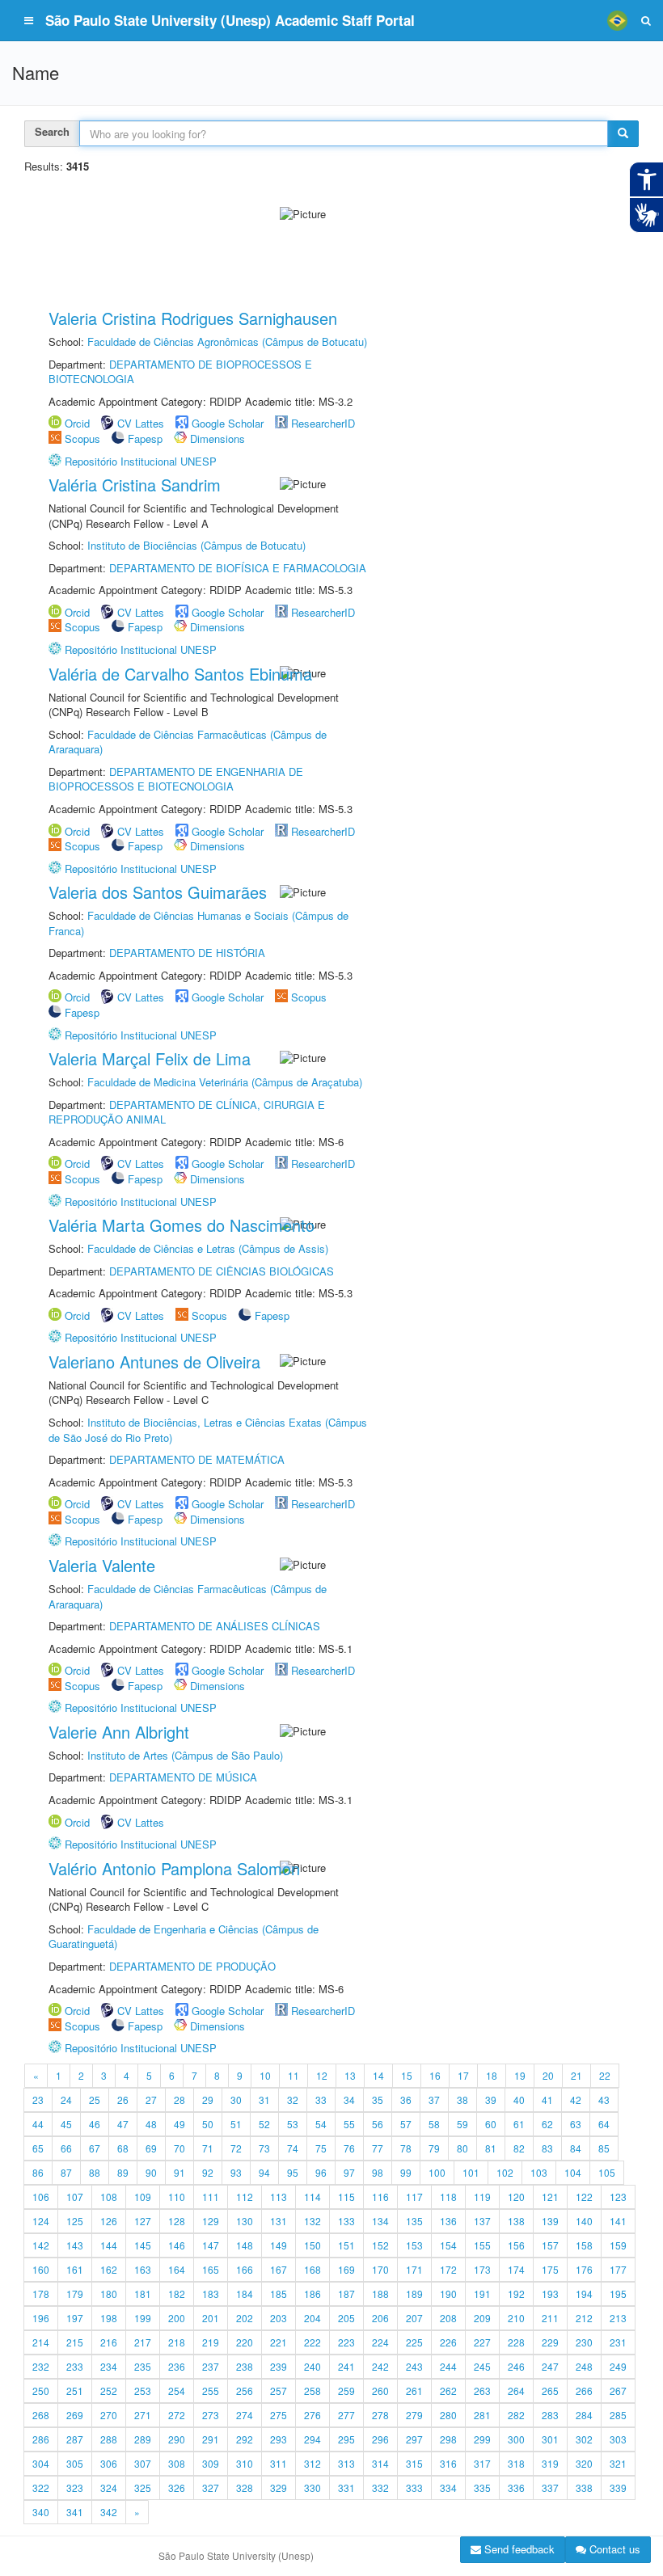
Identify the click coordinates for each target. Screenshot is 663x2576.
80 (462, 2148)
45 (66, 2124)
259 (346, 2390)
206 (380, 2318)
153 (414, 2245)
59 (462, 2124)
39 (491, 2100)
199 (143, 2318)
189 (414, 2294)
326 (177, 2487)
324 (109, 2487)
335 (482, 2487)
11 (293, 2075)
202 (245, 2318)
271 (143, 2415)
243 (414, 2366)
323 (75, 2487)
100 (437, 2172)
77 (378, 2148)
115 (346, 2197)
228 (516, 2342)
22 (605, 2075)
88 (95, 2172)
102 (505, 2172)
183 (211, 2294)
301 (550, 2439)
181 (143, 2294)
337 (550, 2487)
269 (75, 2415)
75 (321, 2148)
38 (462, 2100)
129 (211, 2221)
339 (618, 2487)
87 (66, 2172)
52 (264, 2124)
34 (349, 2100)
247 (550, 2366)
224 (380, 2342)
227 (482, 2342)
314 (380, 2463)
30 (236, 2100)
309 (211, 2463)
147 (211, 2245)
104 (573, 2172)
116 (380, 2197)
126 (109, 2221)
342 (109, 2512)
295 (346, 2439)
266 (584, 2390)
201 (211, 2318)
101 (471, 2172)
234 (109, 2366)
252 (109, 2390)
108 (109, 2197)
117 (414, 2197)
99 (406, 2172)
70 (179, 2148)
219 (211, 2342)
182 (177, 2294)
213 (618, 2318)
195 (618, 2294)
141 (618, 2221)
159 (618, 2245)
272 (177, 2415)
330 (312, 2487)
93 (236, 2172)
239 (279, 2366)
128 (177, 2221)
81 (491, 2148)
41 (547, 2100)
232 (41, 2366)
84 (576, 2148)
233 (75, 2366)
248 (584, 2366)
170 (380, 2269)
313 (346, 2463)
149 (279, 2245)
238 (245, 2366)
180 (109, 2294)
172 (448, 2269)
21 (576, 2075)
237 (211, 2366)
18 (492, 2075)
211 (550, 2318)
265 (550, 2390)
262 (448, 2390)
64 (604, 2124)
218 (177, 2342)
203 (279, 2318)
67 (95, 2148)
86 (38, 2172)
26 (123, 2100)
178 (41, 2294)
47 (123, 2124)
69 (151, 2148)
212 (584, 2318)
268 (41, 2415)
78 (406, 2148)
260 (380, 2390)
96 (321, 2172)
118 (448, 2197)
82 (519, 2148)
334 (448, 2487)
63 (576, 2124)
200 (177, 2318)
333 (414, 2487)
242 (380, 2366)
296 (380, 2439)
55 (349, 2124)
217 (143, 2342)
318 (516, 2463)
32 (293, 2100)
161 (75, 2269)
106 (41, 2197)
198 (109, 2318)
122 (584, 2197)
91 (179, 2172)
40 (519, 2100)
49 (179, 2124)
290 (177, 2439)
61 (519, 2124)
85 (604, 2148)
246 (516, 2366)
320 (584, 2463)
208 (448, 2318)
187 (346, 2294)
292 (245, 2439)
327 (211, 2487)
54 (321, 2124)
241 (346, 2366)
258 (312, 2390)
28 (179, 2100)
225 (414, 2342)
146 (177, 2245)
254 (177, 2390)
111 (211, 2197)
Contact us (613, 2549)
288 (109, 2439)
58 (434, 2124)
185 (279, 2294)
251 (75, 2390)
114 (312, 2197)
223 (346, 2342)
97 (349, 2172)
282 (516, 2415)
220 (245, 2342)
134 (380, 2221)
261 (414, 2390)
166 (245, 2269)
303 (618, 2439)
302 (584, 2439)
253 (143, 2390)
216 (109, 2342)
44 (38, 2124)
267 (618, 2390)
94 (264, 2172)
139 (550, 2221)
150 (312, 2245)
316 (448, 2463)
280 (448, 2415)
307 (143, 2463)
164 (177, 2269)
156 (516, 2245)
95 (293, 2172)
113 (279, 2197)
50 (208, 2124)
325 (143, 2487)
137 (482, 2221)
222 (312, 2342)
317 (482, 2463)
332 (380, 2487)
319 (550, 2463)
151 (346, 2245)
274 (245, 2415)
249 (618, 2366)
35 (378, 2100)
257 (279, 2390)
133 (346, 2221)
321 (618, 2463)
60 (491, 2124)
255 (211, 2390)
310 (245, 2463)
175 (550, 2269)
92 (208, 2172)
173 (482, 2269)
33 (321, 2100)
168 (312, 2269)
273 (211, 2415)
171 (414, 2269)
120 (516, 2197)
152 (380, 2245)
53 (293, 2124)
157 (550, 2245)
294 (312, 2439)
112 (245, 2197)
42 (576, 2100)
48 (151, 2124)
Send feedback (518, 2549)
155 (482, 2245)
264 (516, 2390)
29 (208, 2100)
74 (293, 2148)
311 (279, 2463)
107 (75, 2197)
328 (245, 2487)
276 (312, 2415)
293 (279, 2439)
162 (109, 2269)
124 (41, 2221)
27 (151, 2100)
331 (346, 2487)
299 (482, 2439)
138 (516, 2221)
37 (434, 2100)
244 (448, 2366)
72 (236, 2148)
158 (584, 2245)
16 (435, 2075)
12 (322, 2075)
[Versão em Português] (617, 20)
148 (245, 2245)
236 (177, 2366)
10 (265, 2075)
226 (448, 2342)
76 (349, 2148)
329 (279, 2487)
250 (41, 2390)
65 (38, 2148)
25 (95, 2100)
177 (618, 2269)
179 (75, 2294)
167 (279, 2269)
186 (312, 2294)
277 (346, 2415)
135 (414, 2221)
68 (123, 2148)
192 (516, 2294)
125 (75, 2221)
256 (245, 2390)
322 (41, 2487)
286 (41, 2439)
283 (550, 2415)
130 (245, 2221)
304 (41, 2463)
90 (151, 2172)
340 (41, 2512)
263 (482, 2390)
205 (346, 2318)
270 (109, 2415)
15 (407, 2075)
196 (41, 2318)
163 (143, 2269)
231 (618, 2342)
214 (41, 2342)
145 (143, 2245)
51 (236, 2124)
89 (123, 2172)
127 (143, 2221)
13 (350, 2075)
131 (279, 2221)
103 (539, 2172)
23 (38, 2100)
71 (208, 2148)
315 (414, 2463)
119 (482, 2197)
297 (414, 2439)
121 (550, 2197)
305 (75, 2463)
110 (177, 2197)
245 (482, 2366)
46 (95, 2124)
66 (66, 2148)
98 (378, 2172)
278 (380, 2415)
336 (516, 2487)
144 (109, 2245)
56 (378, 2124)
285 (618, 2415)
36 (406, 2100)
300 (516, 2439)
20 (548, 2075)
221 (279, 2342)
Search (52, 131)
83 (547, 2148)
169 (346, 2269)
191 (482, 2294)
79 (434, 2148)
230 (584, 2342)
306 (109, 2463)
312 (312, 2463)
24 (66, 2100)
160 (41, 2269)
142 (41, 2245)
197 (75, 2318)
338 (584, 2487)
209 (482, 2318)
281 (482, 2415)
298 (448, 2439)
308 (177, 2463)
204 (312, 2318)
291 (211, 2439)
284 (584, 2415)
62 (547, 2124)
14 (378, 2075)
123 (618, 2197)
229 (550, 2342)
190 (448, 2294)
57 (406, 2124)
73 (264, 2148)
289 (143, 2439)
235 (143, 2366)
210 (516, 2318)
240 (312, 2366)
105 (607, 2172)
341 (75, 2512)
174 (516, 2269)
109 (143, 2197)
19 (520, 2075)
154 (448, 2245)
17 (463, 2075)
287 (75, 2439)
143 (75, 2245)
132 (312, 2221)
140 (584, 2221)
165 (211, 2269)
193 (550, 2294)
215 (75, 2342)
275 (279, 2415)
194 (584, 2294)
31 (264, 2100)
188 (380, 2294)
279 (414, 2415)
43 (604, 2100)
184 (245, 2294)
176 (584, 2269)
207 (414, 2318)
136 (448, 2221)
